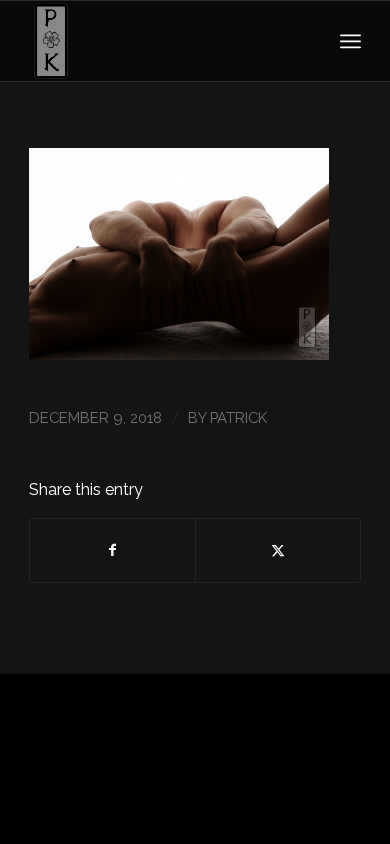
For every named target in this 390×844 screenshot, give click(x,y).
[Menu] (350, 41)
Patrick (238, 417)
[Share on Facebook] (112, 550)
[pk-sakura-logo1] (161, 41)
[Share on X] (278, 550)
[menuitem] (350, 41)
